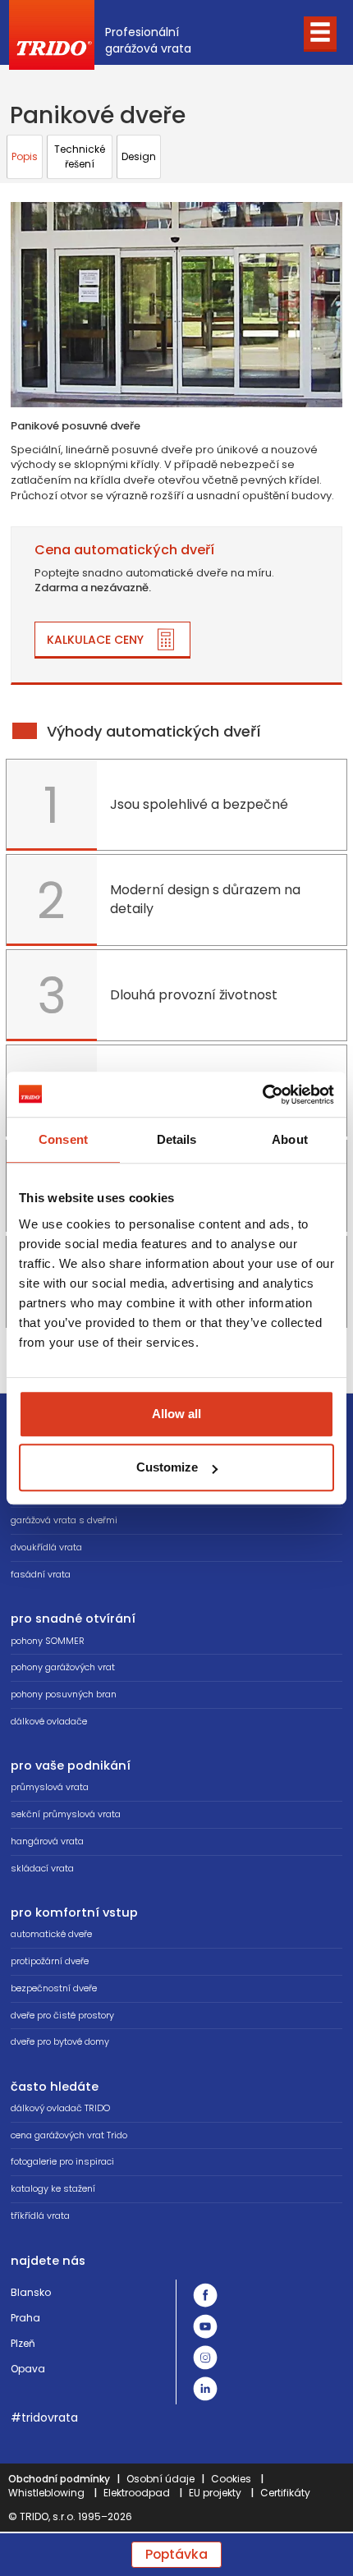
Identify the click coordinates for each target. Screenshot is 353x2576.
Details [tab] (177, 1139)
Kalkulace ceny (95, 640)
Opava (28, 2369)
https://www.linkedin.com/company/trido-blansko (205, 2389)
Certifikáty (285, 2493)
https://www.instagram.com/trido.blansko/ (205, 2358)
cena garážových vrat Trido (69, 2135)
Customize (167, 1467)
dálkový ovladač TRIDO (60, 2108)
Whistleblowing (46, 2493)
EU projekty (215, 2493)
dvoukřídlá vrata (46, 1547)
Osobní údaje (160, 2479)
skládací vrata (42, 1868)
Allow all (176, 1414)
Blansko (31, 2292)
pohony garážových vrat (63, 1667)
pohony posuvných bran (64, 1694)
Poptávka (176, 2554)
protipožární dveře (50, 1961)
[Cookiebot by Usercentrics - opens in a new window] (262, 1095)
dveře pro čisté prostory (62, 2015)
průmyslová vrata (50, 1787)
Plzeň (23, 2343)
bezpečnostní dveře (54, 1988)
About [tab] (290, 1139)
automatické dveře (51, 1934)
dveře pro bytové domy (60, 2041)
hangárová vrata (47, 1841)
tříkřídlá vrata (40, 2216)
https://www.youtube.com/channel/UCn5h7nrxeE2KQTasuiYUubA (205, 2326)
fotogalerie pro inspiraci (62, 2161)
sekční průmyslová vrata (66, 1814)
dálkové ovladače (49, 1721)
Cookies (231, 2479)
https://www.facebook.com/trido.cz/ (205, 2295)
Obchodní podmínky (59, 2479)
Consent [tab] (63, 1139)
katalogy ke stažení (53, 2188)
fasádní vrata (41, 1574)
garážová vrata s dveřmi (64, 1520)
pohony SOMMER (48, 1641)
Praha (25, 2318)
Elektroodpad (137, 2493)
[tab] (25, 157)
